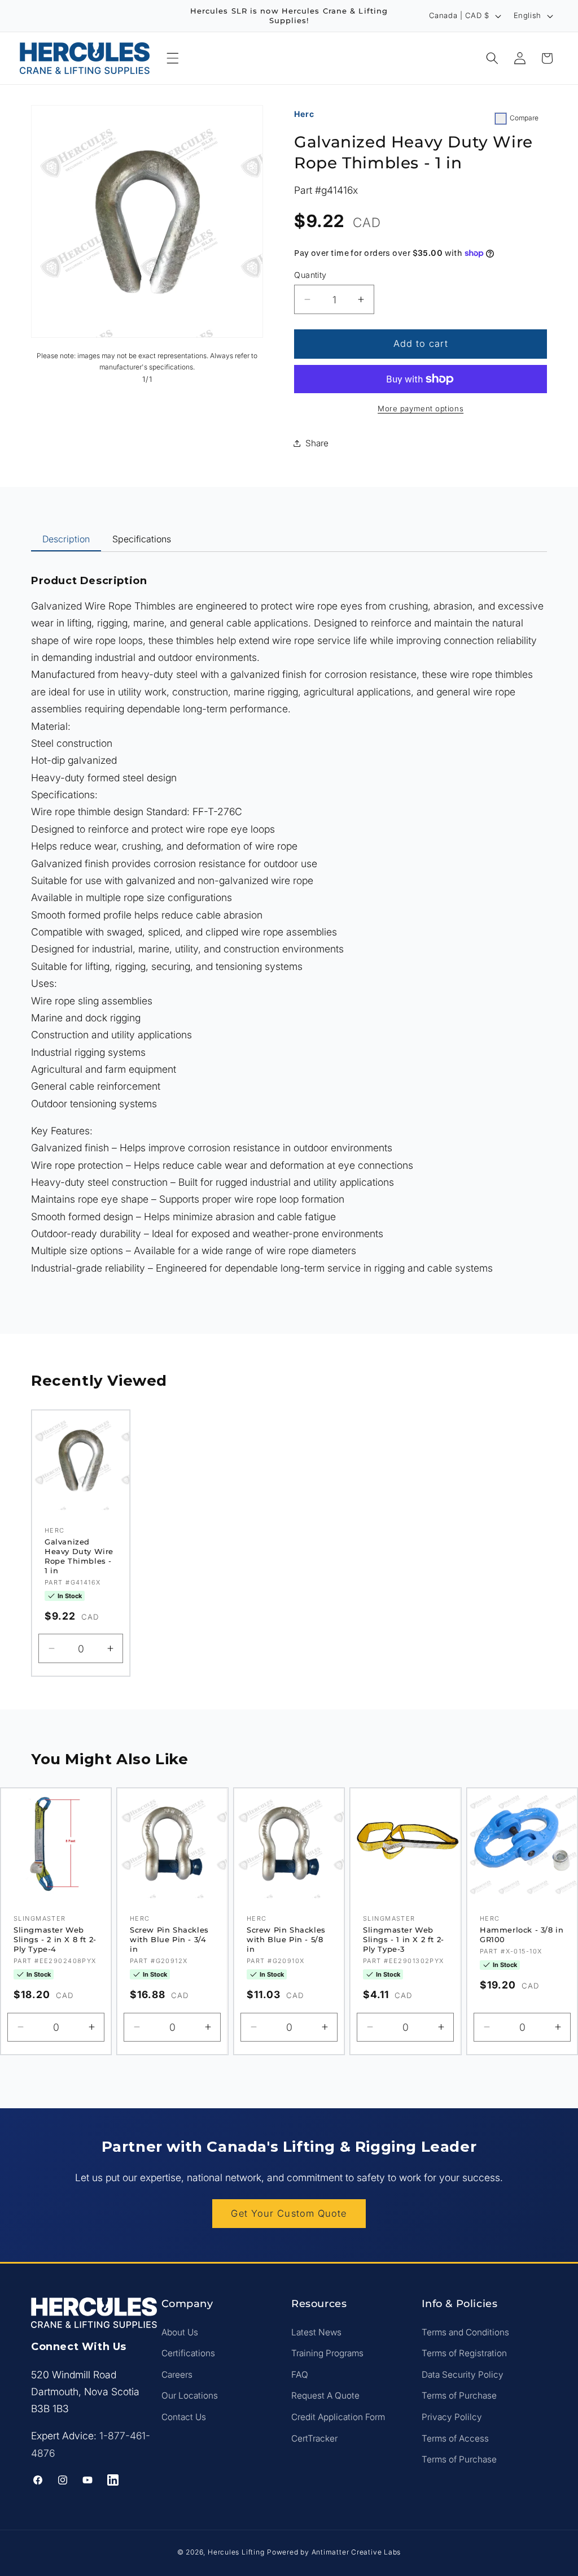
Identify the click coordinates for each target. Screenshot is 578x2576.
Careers (177, 2375)
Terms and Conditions (465, 2332)
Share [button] (317, 443)
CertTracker (314, 2438)
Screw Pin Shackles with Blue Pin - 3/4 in (169, 1939)
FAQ (300, 2375)
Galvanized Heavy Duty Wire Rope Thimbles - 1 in (79, 1556)
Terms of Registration (464, 2353)
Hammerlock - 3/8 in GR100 (522, 1935)
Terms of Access (455, 2438)
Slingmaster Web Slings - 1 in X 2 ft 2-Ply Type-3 (404, 1939)
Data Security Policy (463, 2375)
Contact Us (184, 2417)
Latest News (316, 2332)
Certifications (188, 2353)
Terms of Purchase (459, 2396)
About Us (180, 2332)
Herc (304, 114)
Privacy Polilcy (452, 2417)
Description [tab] (66, 539)
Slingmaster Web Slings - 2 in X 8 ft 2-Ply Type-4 (55, 1939)
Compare (524, 118)
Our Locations (190, 2396)
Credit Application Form (338, 2417)
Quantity (310, 275)
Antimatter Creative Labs (356, 2552)
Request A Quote (325, 2396)
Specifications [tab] (142, 539)
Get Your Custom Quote (289, 2213)
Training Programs (327, 2353)
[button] (173, 58)
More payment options (421, 408)
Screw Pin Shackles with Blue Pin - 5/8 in (286, 1939)
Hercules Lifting (236, 2552)
